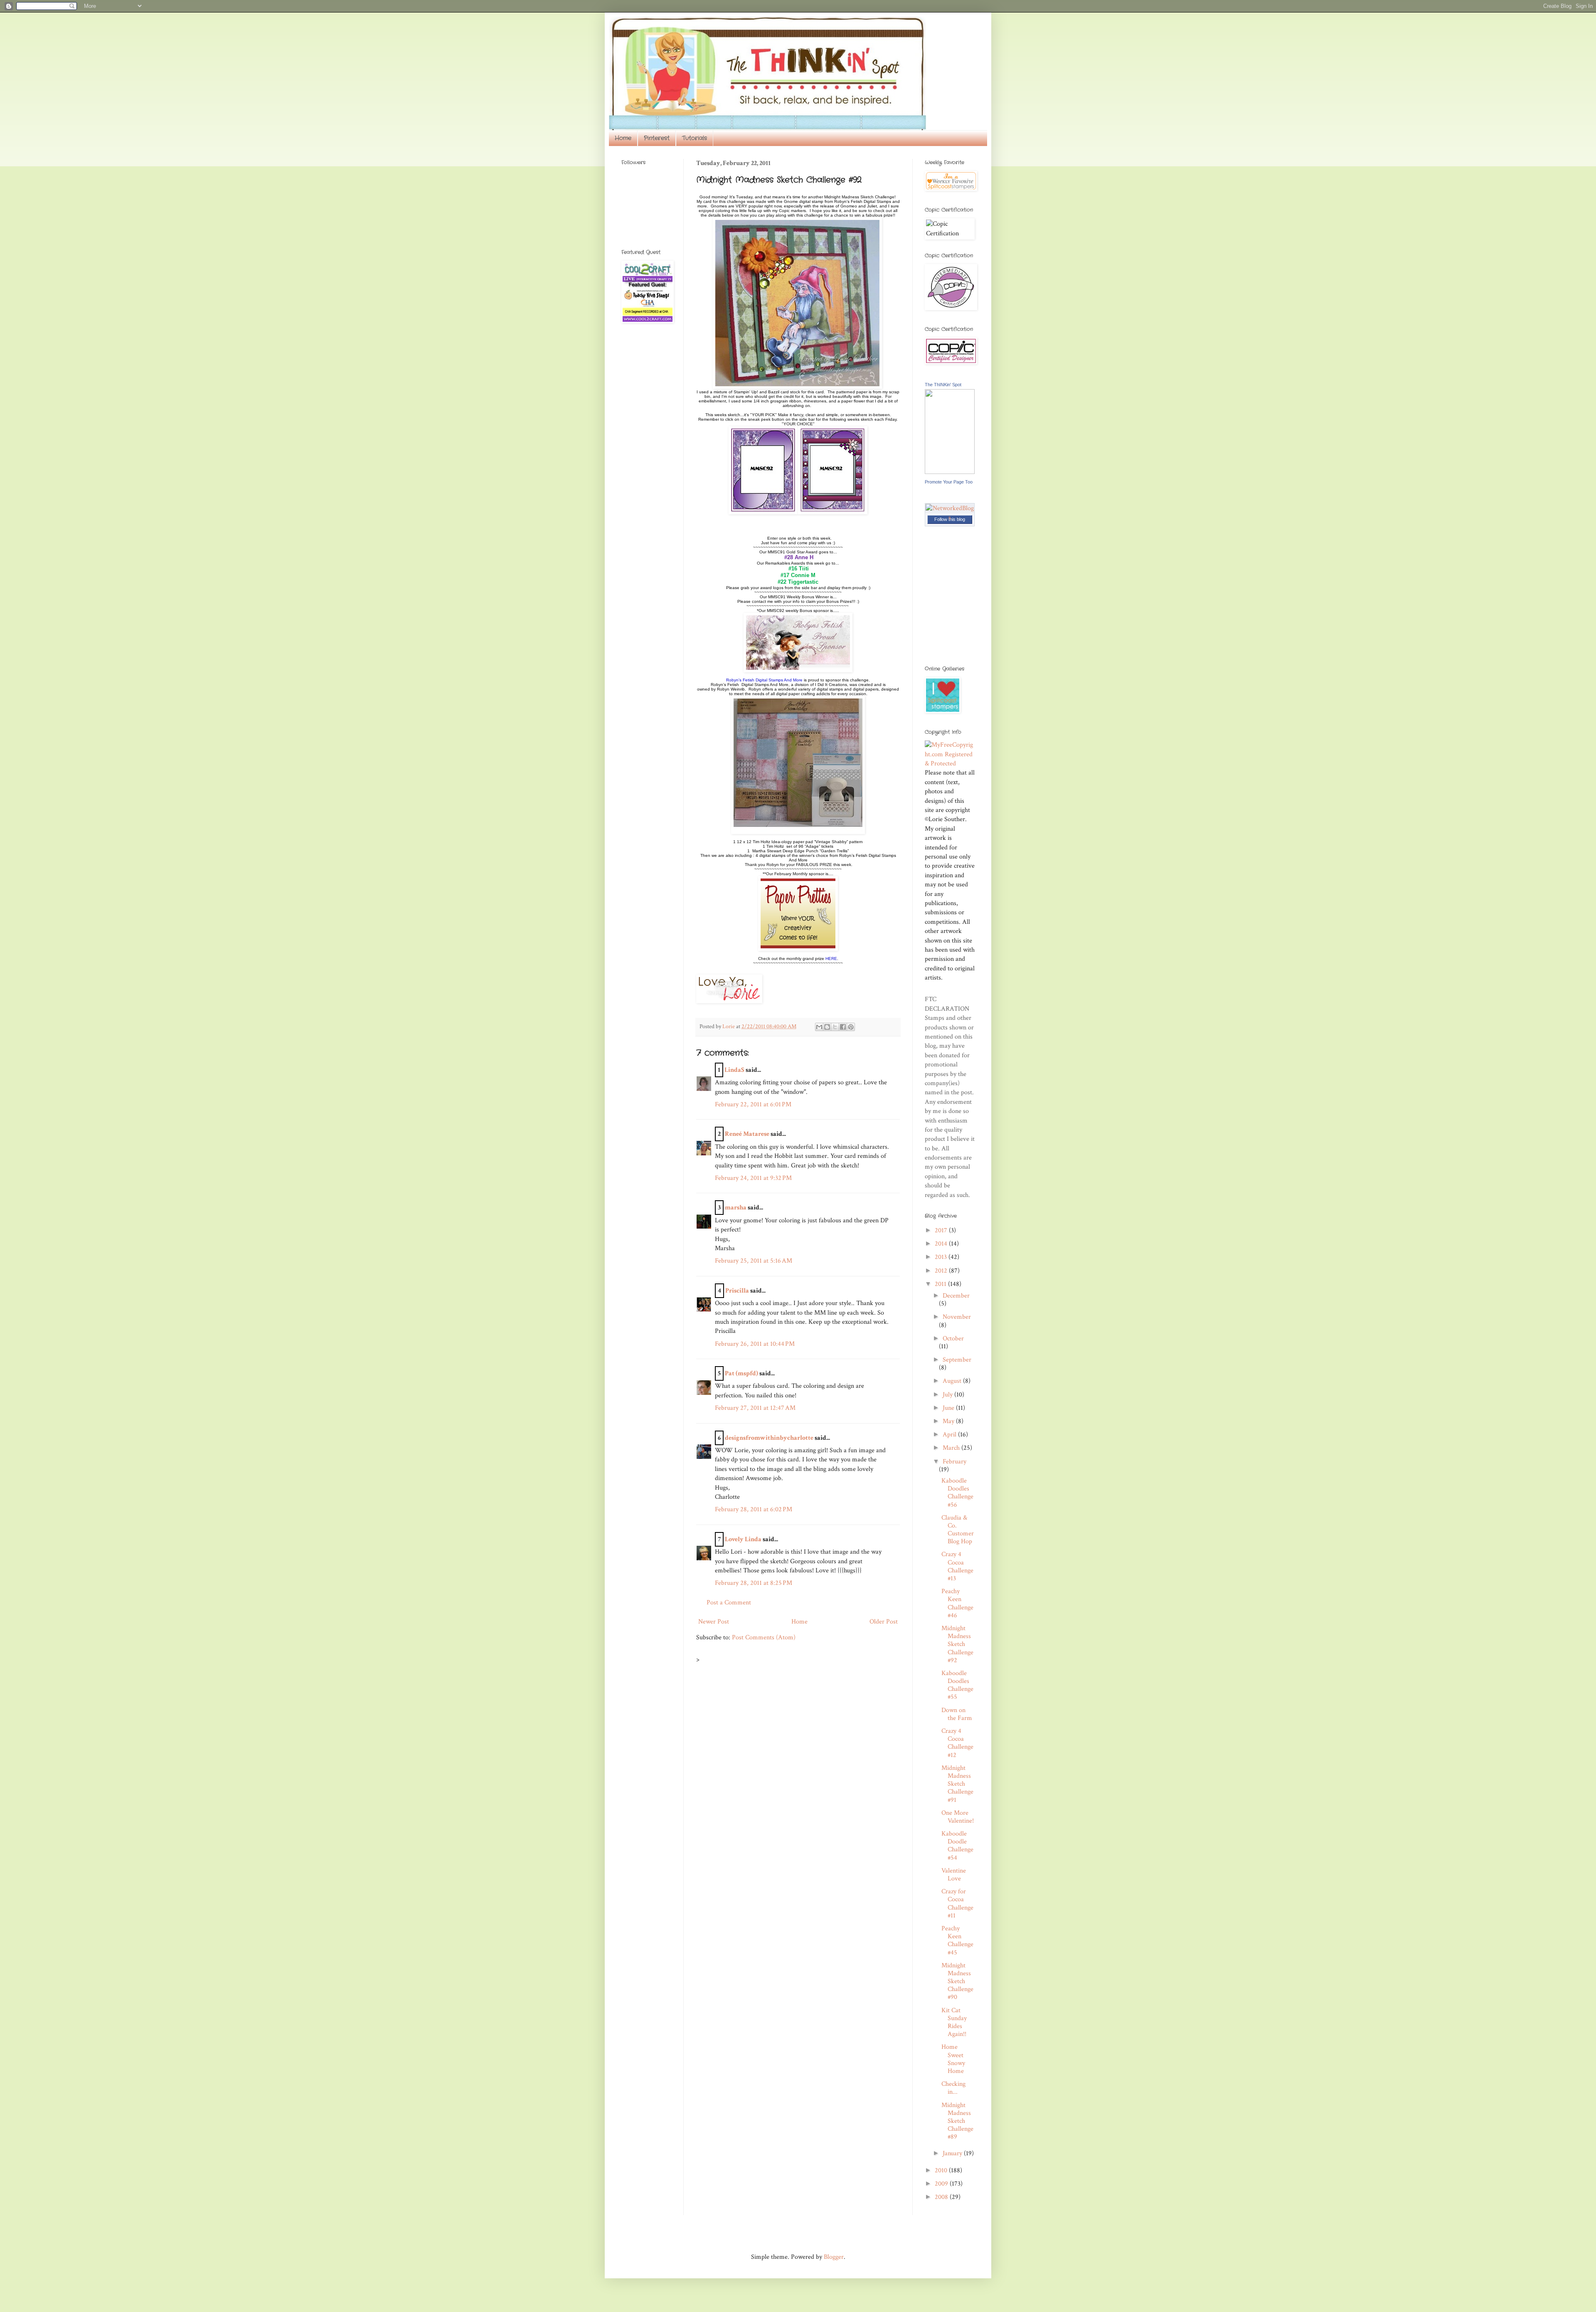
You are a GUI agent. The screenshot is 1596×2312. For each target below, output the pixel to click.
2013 (942, 1257)
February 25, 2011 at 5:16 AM (754, 1261)
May (949, 1421)
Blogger (834, 2257)
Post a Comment (729, 1603)
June (949, 1408)
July (948, 1395)
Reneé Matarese (747, 1134)
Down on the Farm (957, 1714)
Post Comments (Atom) (764, 1637)
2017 (942, 1230)
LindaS (734, 1070)
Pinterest (657, 138)
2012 (942, 1271)
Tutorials (695, 138)
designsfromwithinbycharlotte (769, 1438)
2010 (942, 2170)
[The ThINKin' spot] (950, 472)
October (953, 1339)
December (956, 1296)
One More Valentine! (958, 1817)
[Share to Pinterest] (851, 1027)
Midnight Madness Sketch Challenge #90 (957, 1981)
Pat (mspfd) (741, 1373)
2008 (942, 2197)
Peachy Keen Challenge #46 (957, 1603)
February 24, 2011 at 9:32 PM (753, 1178)
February (954, 1462)
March (952, 1448)
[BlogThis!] (827, 1027)
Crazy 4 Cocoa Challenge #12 (957, 1743)
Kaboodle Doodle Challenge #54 (957, 1846)
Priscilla (737, 1291)
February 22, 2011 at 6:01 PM (753, 1104)
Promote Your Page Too (949, 482)
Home (623, 138)
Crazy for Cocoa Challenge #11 (957, 1904)
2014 (942, 1244)
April (950, 1435)
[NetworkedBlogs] (950, 517)
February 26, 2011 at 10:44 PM (755, 1344)
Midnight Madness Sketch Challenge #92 (957, 1644)
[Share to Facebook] (843, 1027)
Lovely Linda (743, 1539)
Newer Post (714, 1622)
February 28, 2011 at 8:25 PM (754, 1583)
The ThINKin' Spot (943, 385)
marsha (736, 1208)
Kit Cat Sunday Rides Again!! (954, 2022)
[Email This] (819, 1027)
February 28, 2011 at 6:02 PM (754, 1509)
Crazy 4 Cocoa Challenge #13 (957, 1566)
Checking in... (953, 2088)
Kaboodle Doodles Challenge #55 (957, 1685)
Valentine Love (954, 1875)
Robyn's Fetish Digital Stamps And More (764, 680)
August (953, 1381)
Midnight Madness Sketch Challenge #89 (957, 2121)
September (957, 1360)
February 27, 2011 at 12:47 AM (755, 1408)
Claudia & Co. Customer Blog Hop (958, 1530)
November (957, 1317)
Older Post (884, 1622)
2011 (941, 1284)
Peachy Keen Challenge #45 (957, 1941)
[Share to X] (835, 1027)
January (953, 2153)
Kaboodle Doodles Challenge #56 (957, 1493)
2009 (942, 2184)
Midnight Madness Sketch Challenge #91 (957, 1784)
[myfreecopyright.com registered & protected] (950, 764)
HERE (831, 959)
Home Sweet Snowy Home (953, 2059)
